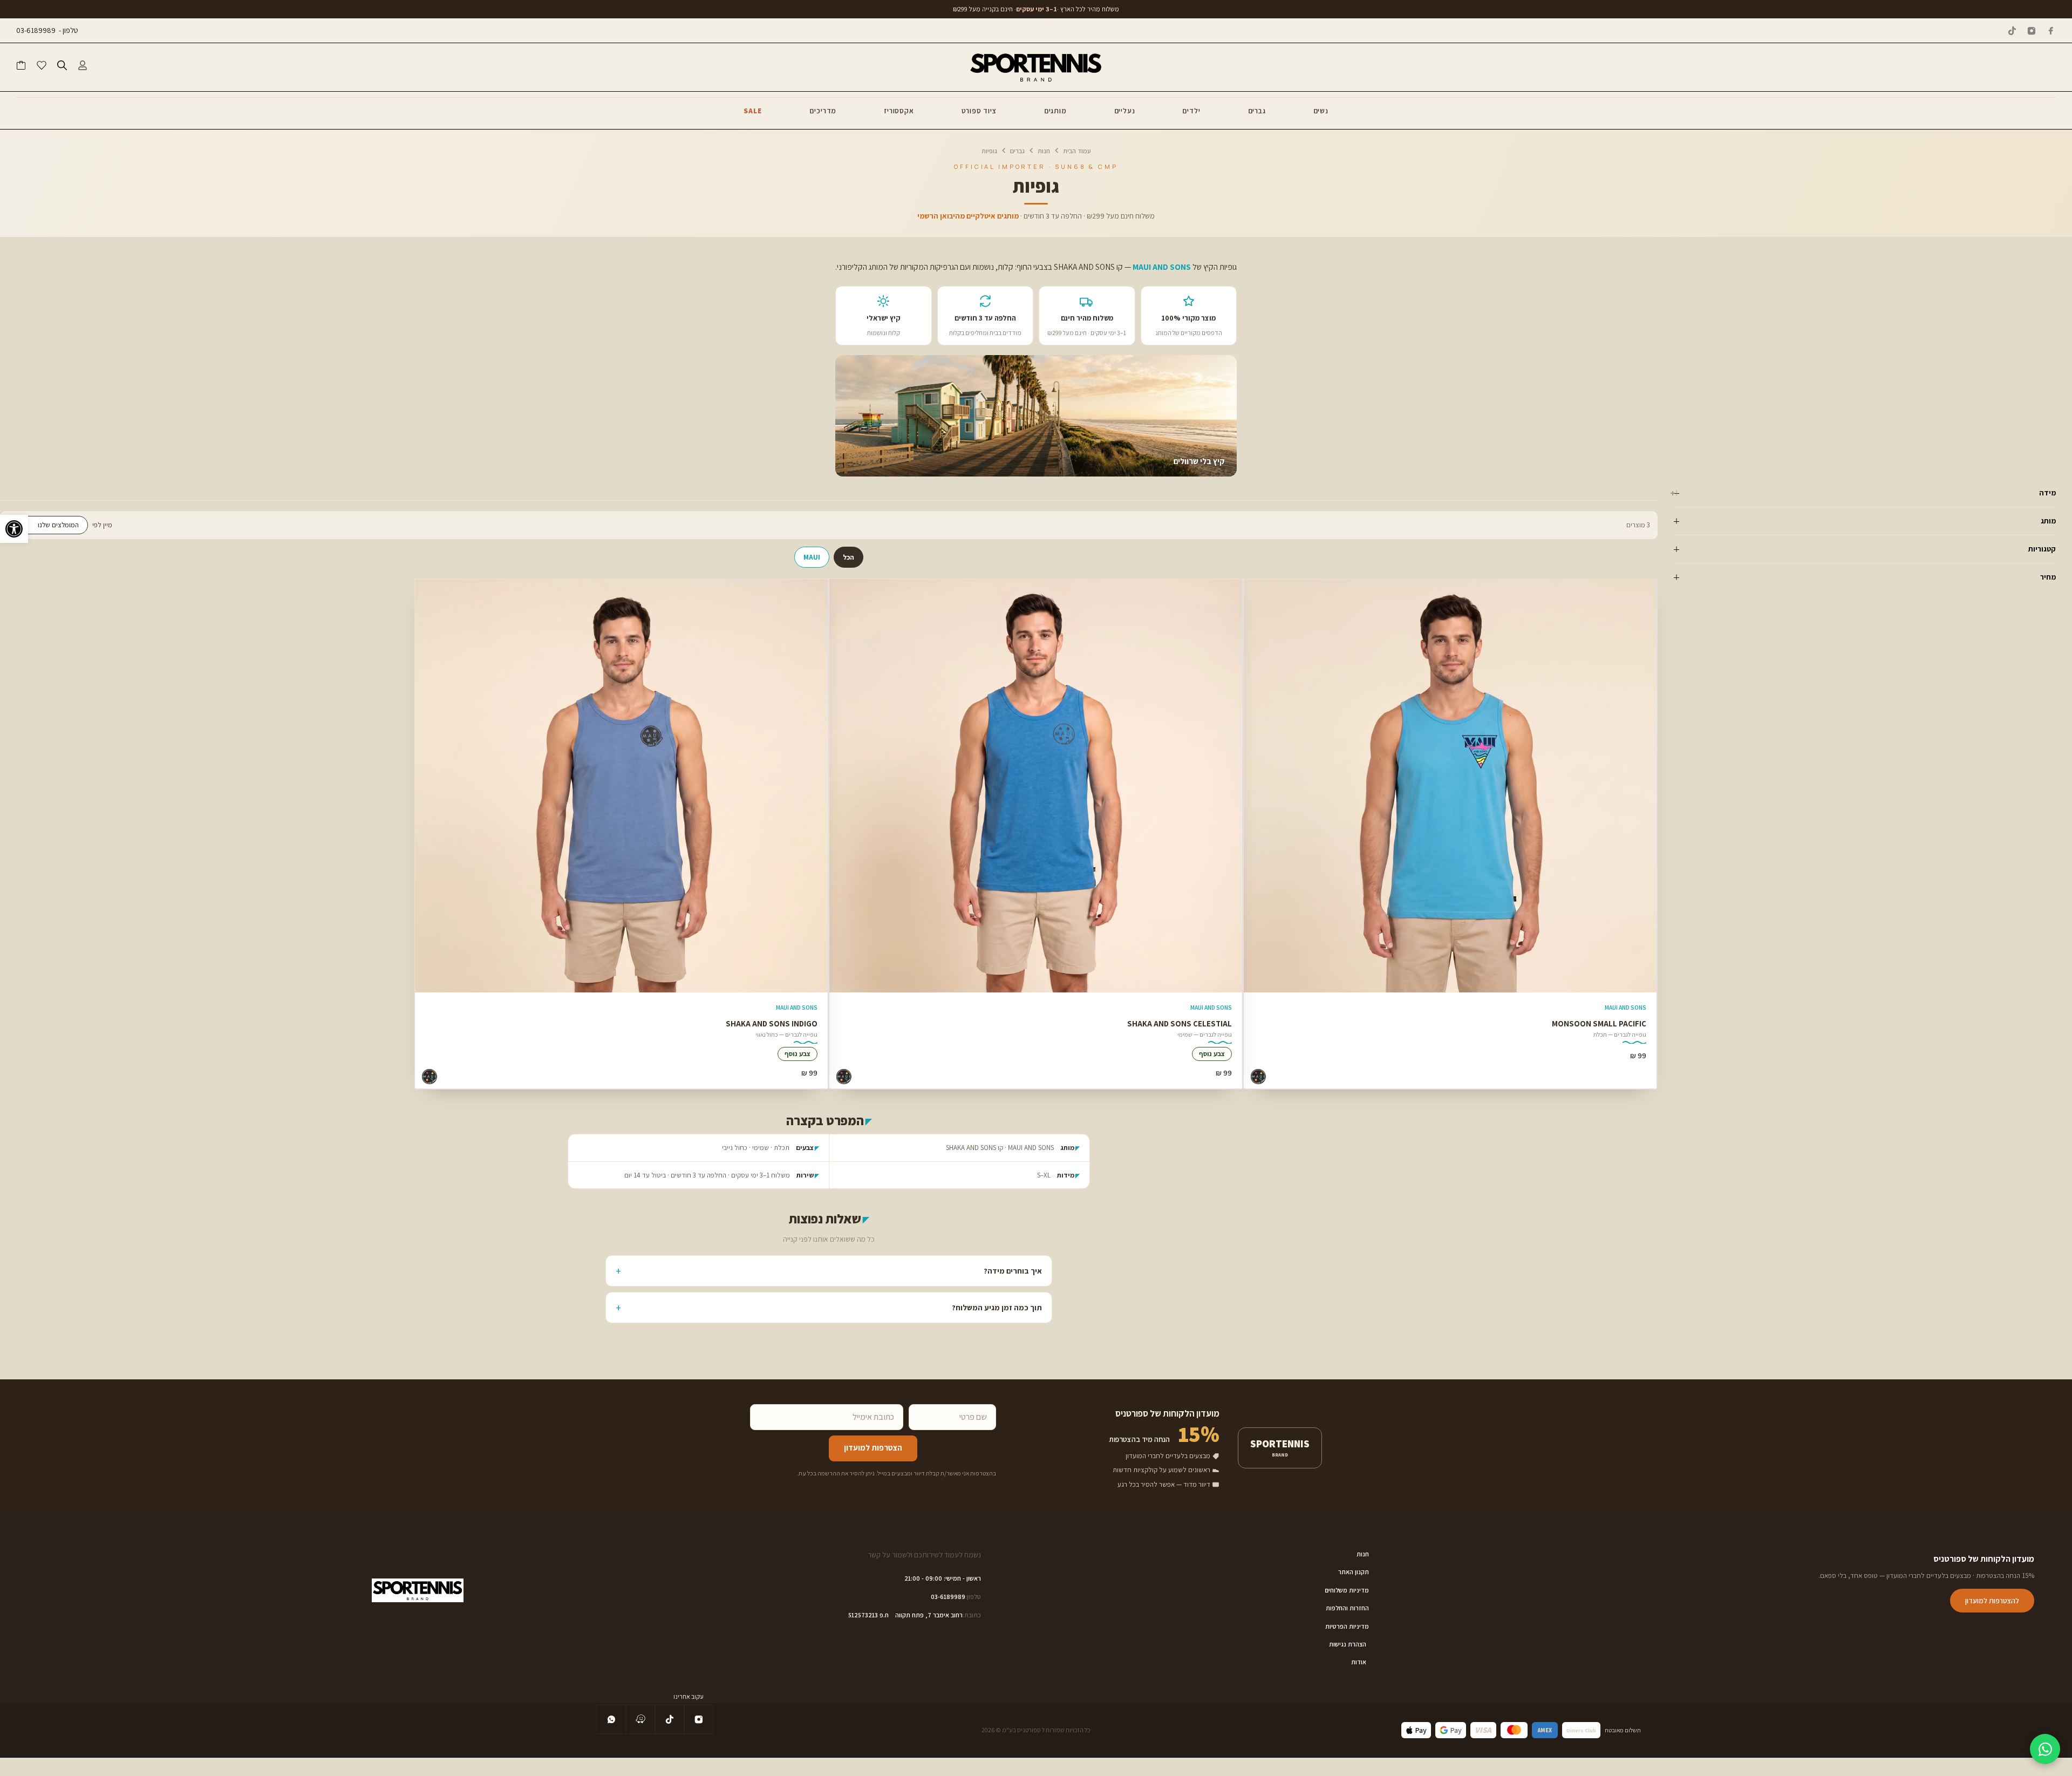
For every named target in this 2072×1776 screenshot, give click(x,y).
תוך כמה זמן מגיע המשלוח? (997, 1307)
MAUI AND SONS (1625, 1007)
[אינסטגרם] (2032, 31)
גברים (1017, 151)
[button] (14, 529)
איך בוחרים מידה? (1013, 1271)
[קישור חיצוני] (640, 1720)
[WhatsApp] (611, 1719)
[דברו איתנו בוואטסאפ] (2045, 1749)
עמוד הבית (1077, 151)
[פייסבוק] (2051, 31)
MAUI (812, 557)
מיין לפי (102, 525)
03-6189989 (36, 30)
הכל (848, 557)
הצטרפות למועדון (873, 1448)
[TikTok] (2012, 31)
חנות (1044, 151)
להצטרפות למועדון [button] (1992, 1601)
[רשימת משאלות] (42, 67)
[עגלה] (21, 67)
